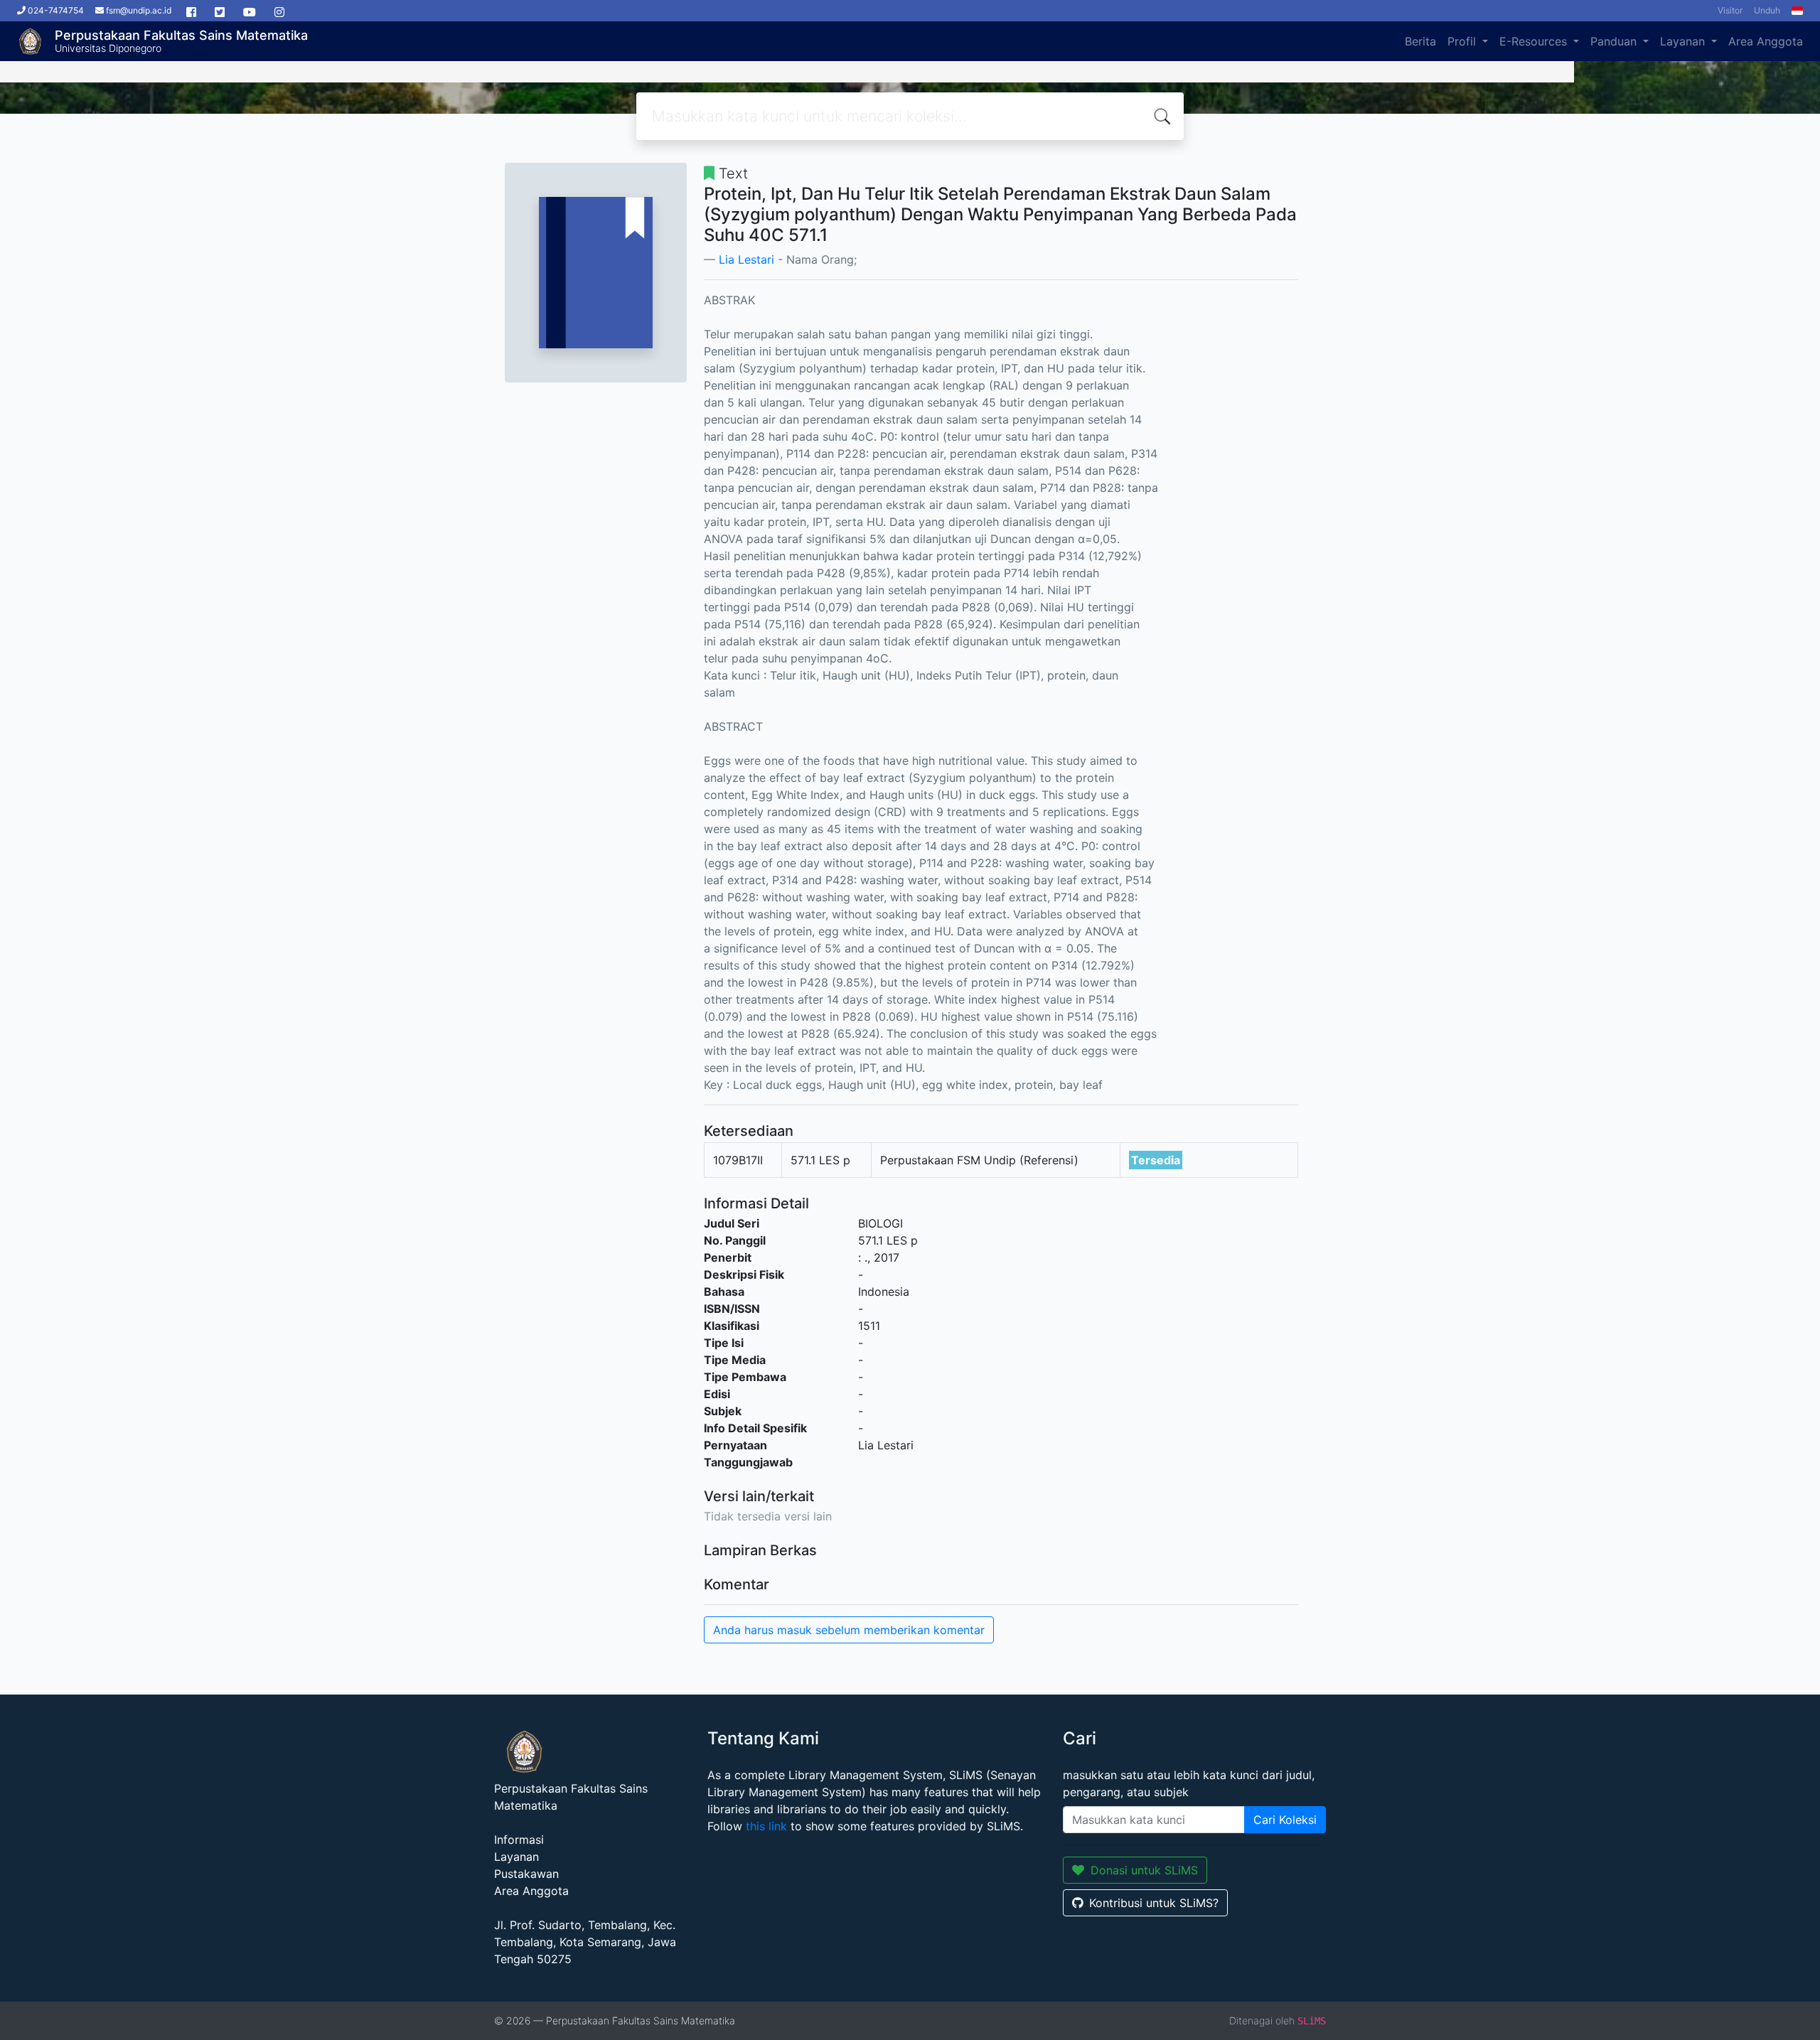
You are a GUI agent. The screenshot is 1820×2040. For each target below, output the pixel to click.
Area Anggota (1766, 41)
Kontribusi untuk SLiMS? (1154, 1903)
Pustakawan (526, 1874)
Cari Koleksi (1285, 1820)
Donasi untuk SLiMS (1144, 1870)
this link (766, 1826)
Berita (1420, 41)
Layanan (1684, 41)
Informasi (519, 1840)
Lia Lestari (746, 259)
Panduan (1615, 41)
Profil (1463, 41)
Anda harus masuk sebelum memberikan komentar (849, 1630)
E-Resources (1535, 41)
